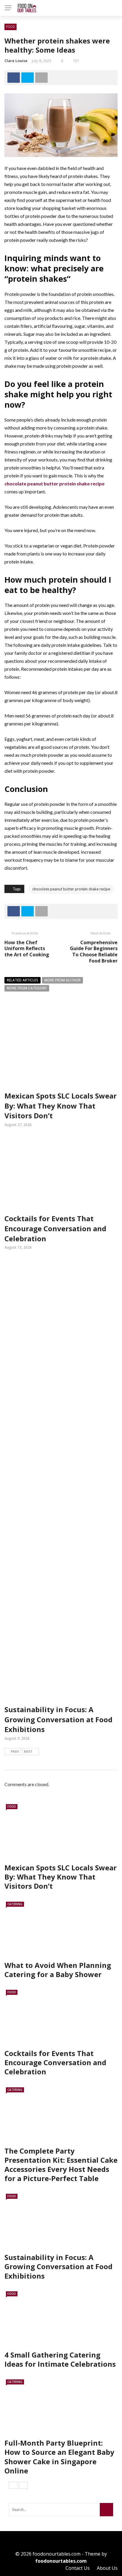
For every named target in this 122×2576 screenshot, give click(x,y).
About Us (107, 2568)
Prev (15, 1751)
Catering (15, 1904)
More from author (62, 980)
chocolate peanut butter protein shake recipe (71, 889)
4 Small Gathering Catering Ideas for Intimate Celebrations (60, 2359)
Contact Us (78, 2568)
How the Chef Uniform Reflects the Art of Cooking (27, 949)
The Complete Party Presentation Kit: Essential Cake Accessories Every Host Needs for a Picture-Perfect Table (61, 2165)
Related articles (23, 980)
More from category (27, 988)
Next (28, 1751)
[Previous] (13, 2485)
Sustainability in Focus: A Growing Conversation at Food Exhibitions (58, 1719)
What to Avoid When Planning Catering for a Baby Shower (58, 1970)
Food (11, 27)
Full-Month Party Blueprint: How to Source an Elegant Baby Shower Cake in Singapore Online (59, 2457)
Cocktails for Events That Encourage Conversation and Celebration (55, 1228)
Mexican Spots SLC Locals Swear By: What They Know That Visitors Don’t (61, 1106)
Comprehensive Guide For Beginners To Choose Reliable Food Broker (94, 952)
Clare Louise (16, 61)
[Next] (23, 2485)
